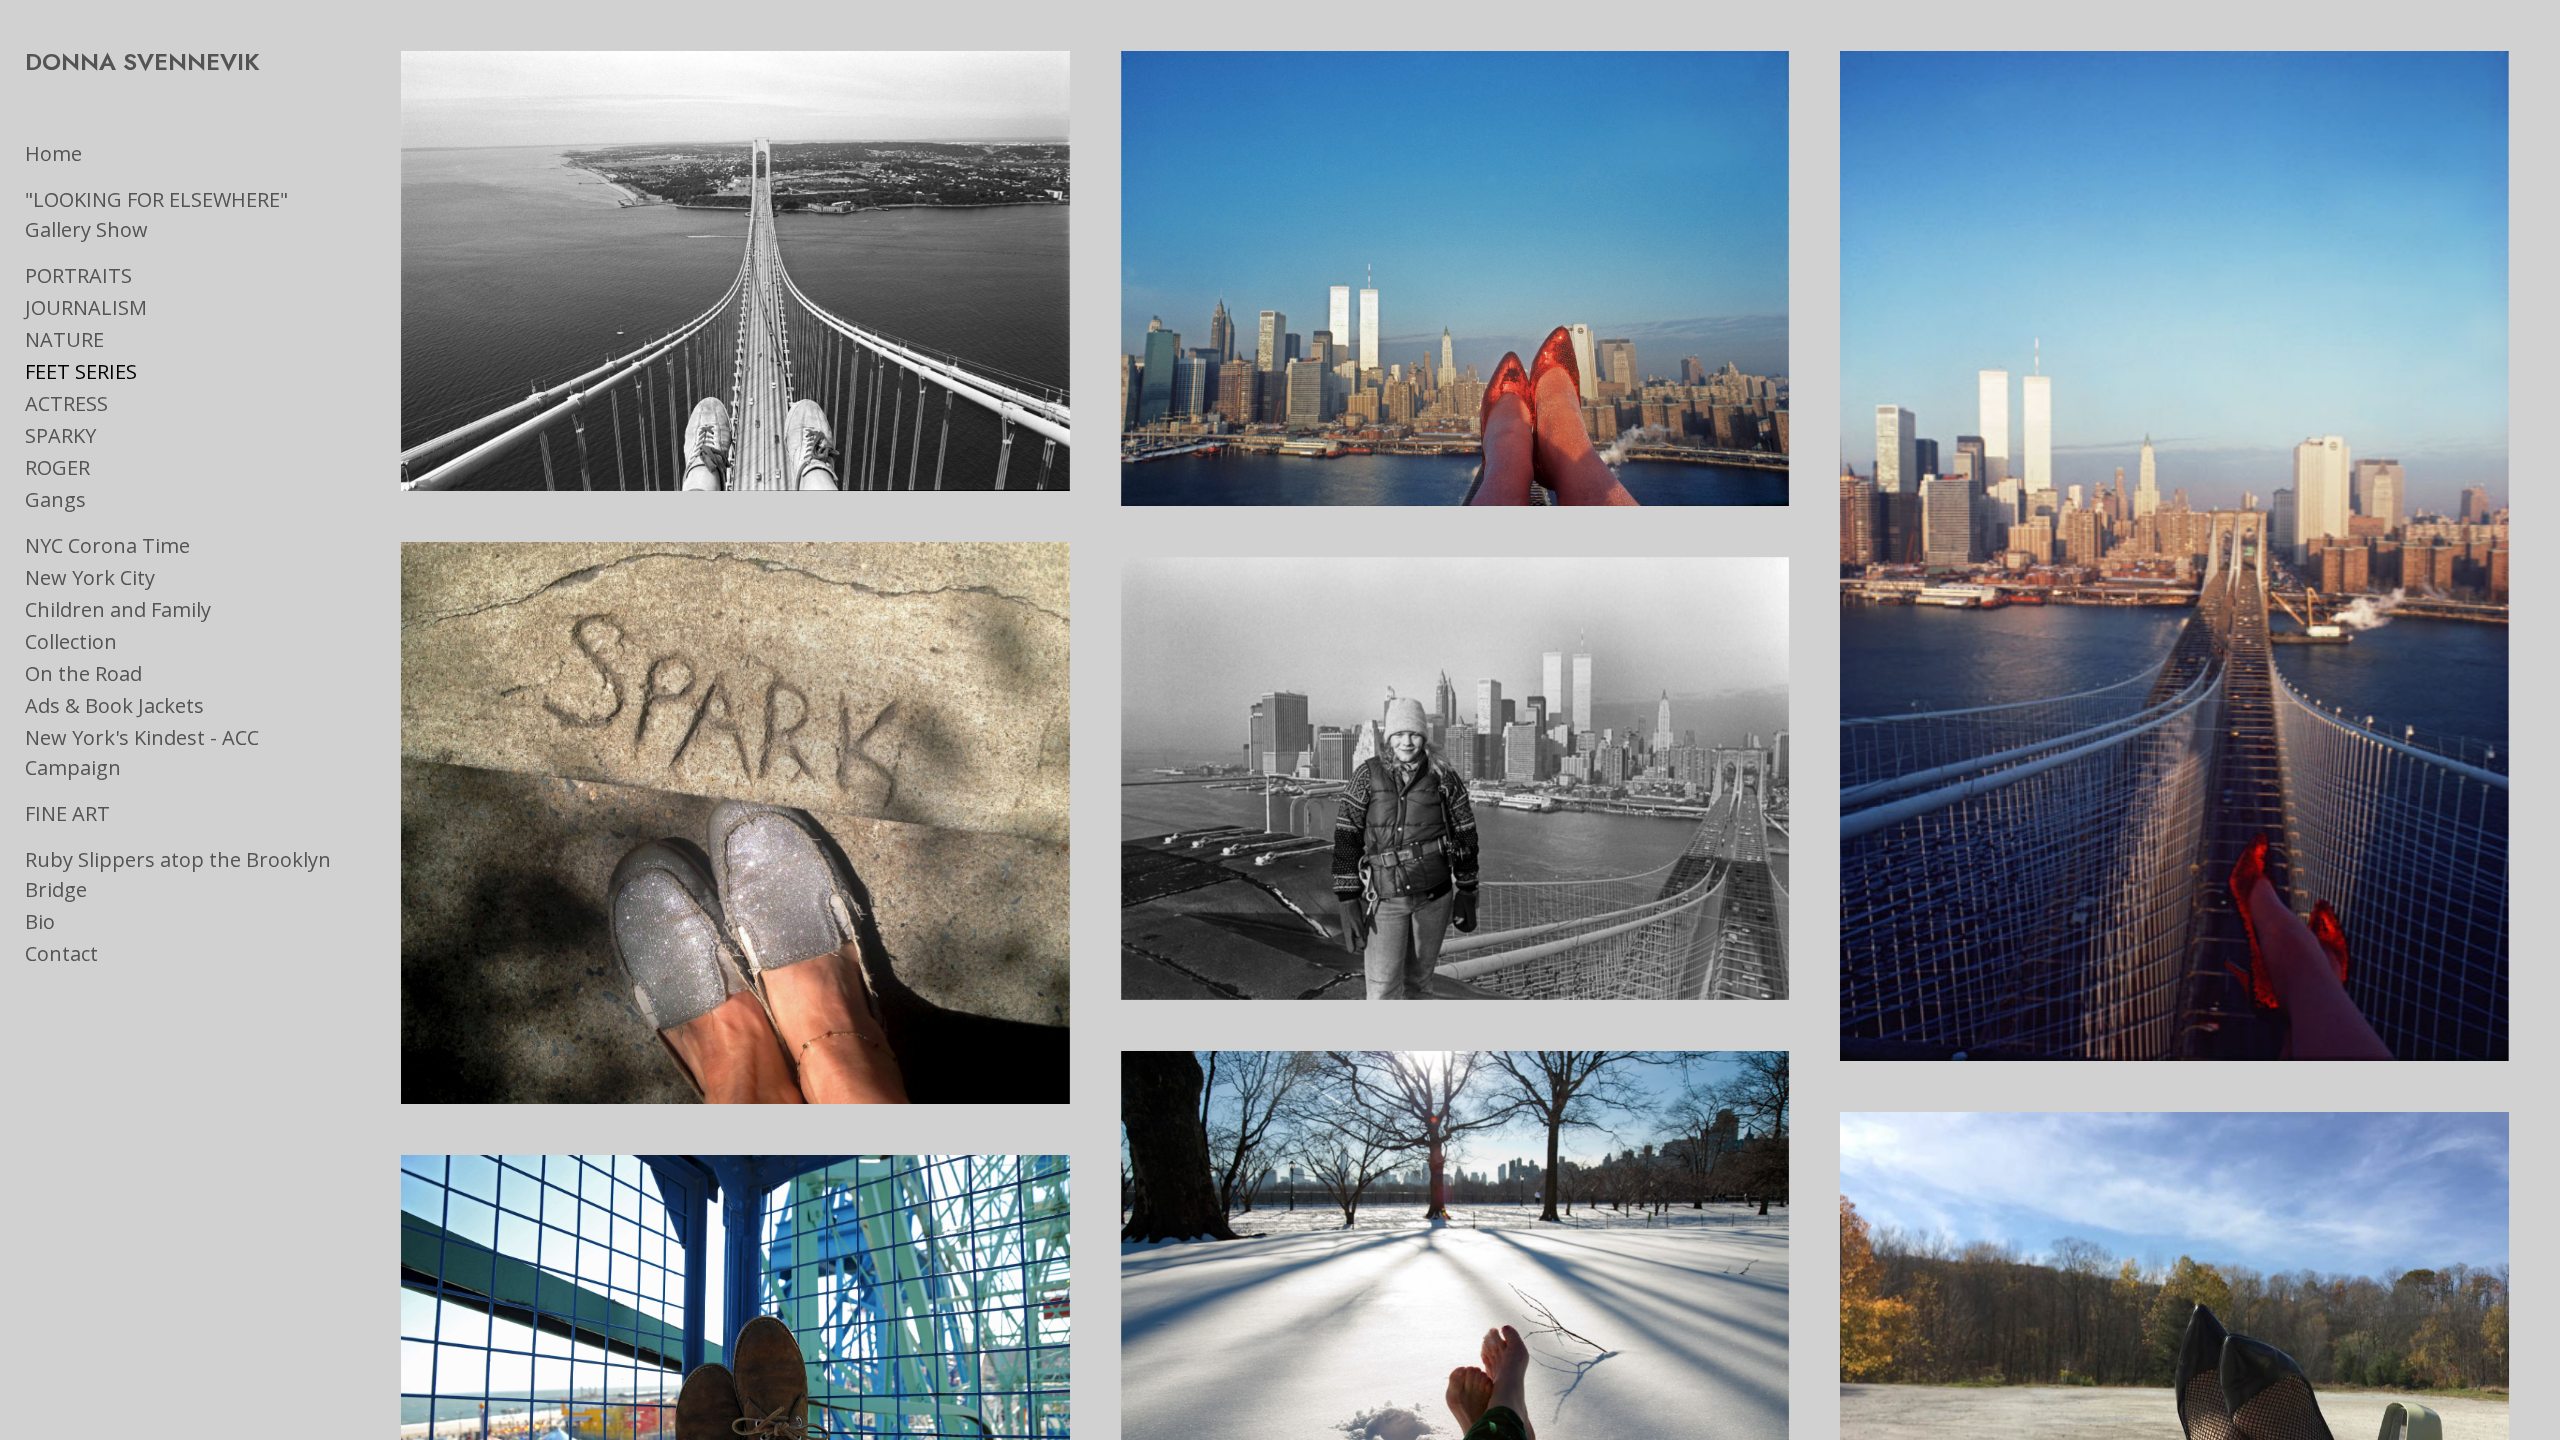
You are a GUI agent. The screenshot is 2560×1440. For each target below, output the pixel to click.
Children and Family (118, 609)
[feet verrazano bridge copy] (735, 271)
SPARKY (60, 435)
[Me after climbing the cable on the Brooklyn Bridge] (1455, 778)
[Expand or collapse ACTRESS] (121, 404)
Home (53, 153)
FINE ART (67, 813)
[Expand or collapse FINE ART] (123, 814)
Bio (40, 921)
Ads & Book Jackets (114, 705)
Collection (71, 641)
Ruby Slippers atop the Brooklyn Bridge (178, 874)
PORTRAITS (78, 275)
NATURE (64, 339)
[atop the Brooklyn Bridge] (2174, 556)
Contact (61, 953)
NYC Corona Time (107, 545)
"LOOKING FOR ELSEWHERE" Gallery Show (156, 214)
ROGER (57, 467)
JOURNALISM (86, 307)
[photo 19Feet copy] (735, 823)
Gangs (55, 499)
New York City (90, 577)
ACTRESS (66, 403)
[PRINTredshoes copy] (1455, 278)
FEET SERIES (81, 371)
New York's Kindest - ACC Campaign (142, 752)
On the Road (83, 673)
